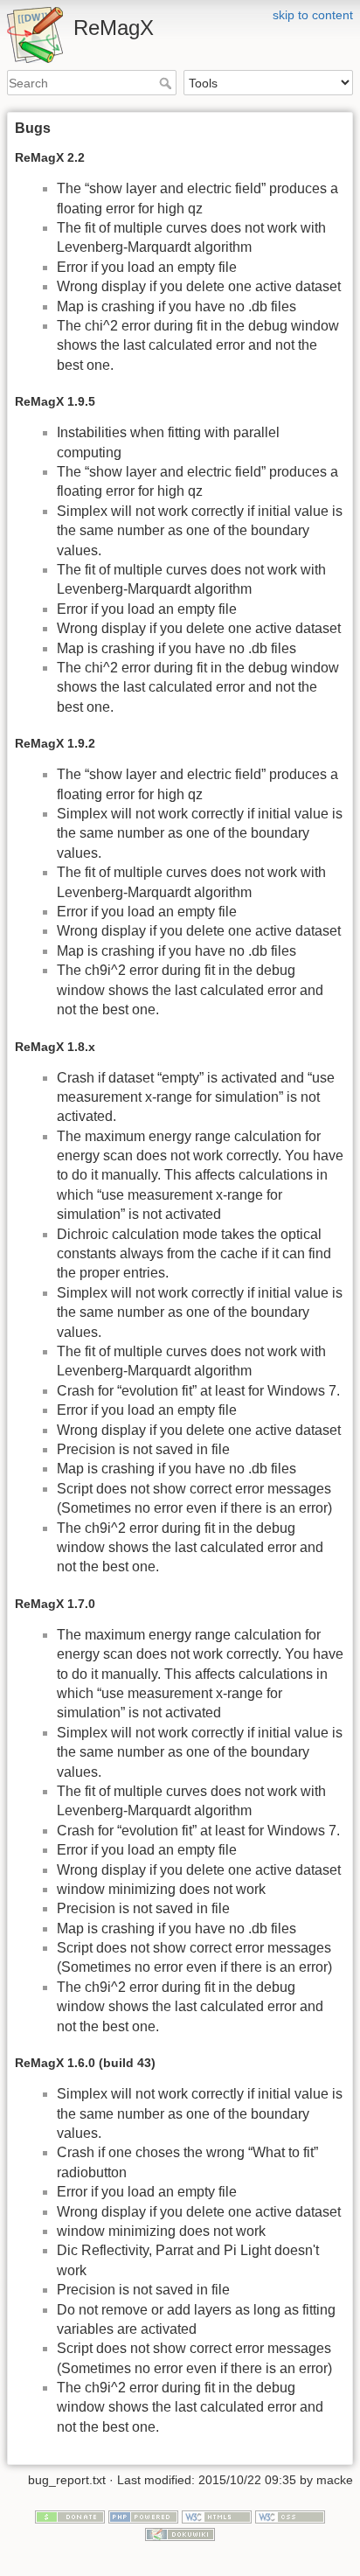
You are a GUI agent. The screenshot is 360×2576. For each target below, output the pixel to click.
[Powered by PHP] (143, 2517)
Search (167, 83)
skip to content (313, 15)
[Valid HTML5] (217, 2517)
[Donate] (70, 2517)
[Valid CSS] (290, 2517)
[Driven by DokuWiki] (180, 2533)
